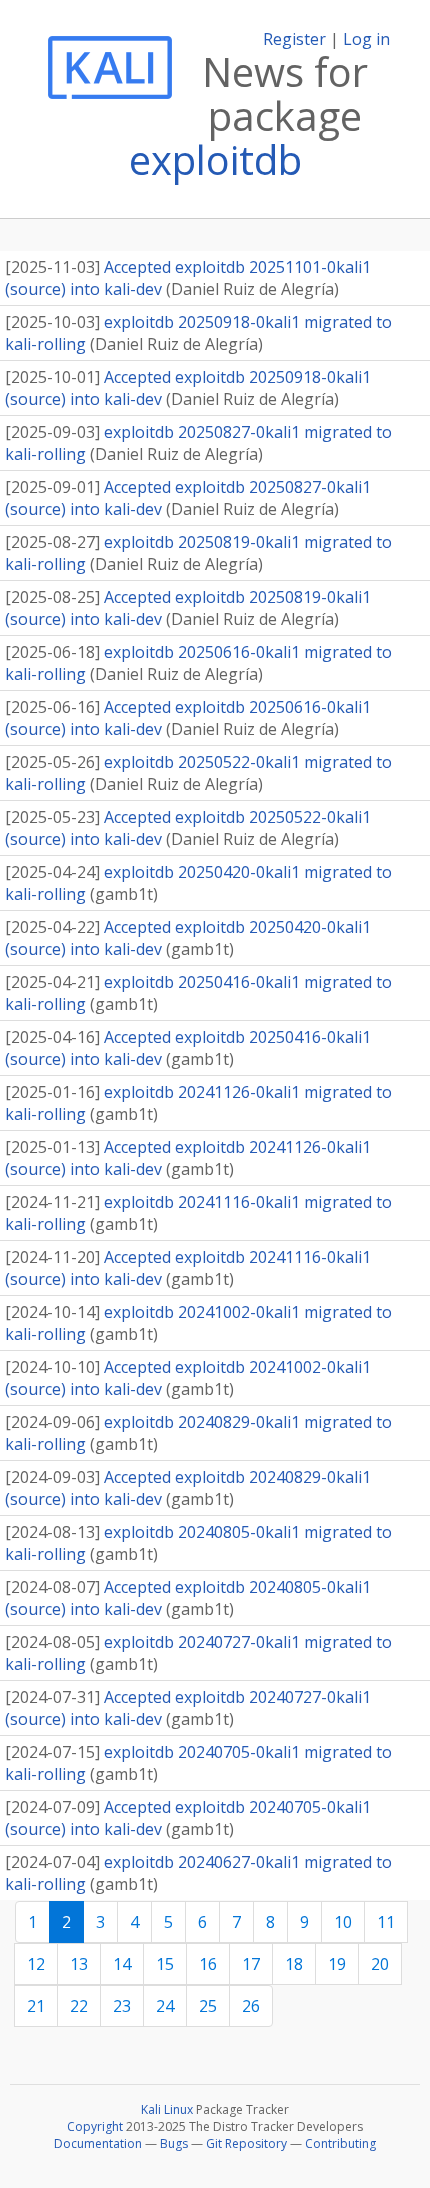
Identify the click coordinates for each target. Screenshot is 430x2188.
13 (79, 1964)
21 (36, 2006)
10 (343, 1922)
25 (208, 2006)
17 (251, 1964)
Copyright (95, 2126)
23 (122, 2006)
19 (337, 1964)
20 (380, 1964)
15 (165, 1964)
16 (208, 1964)
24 (165, 2006)
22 (79, 2006)
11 (386, 1922)
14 (122, 1964)
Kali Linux (167, 2109)
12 (36, 1964)
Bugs (174, 2143)
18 (294, 1964)
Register (294, 39)
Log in (366, 39)
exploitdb (215, 159)
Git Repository (246, 2143)
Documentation (98, 2143)
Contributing (340, 2143)
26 (251, 2006)
